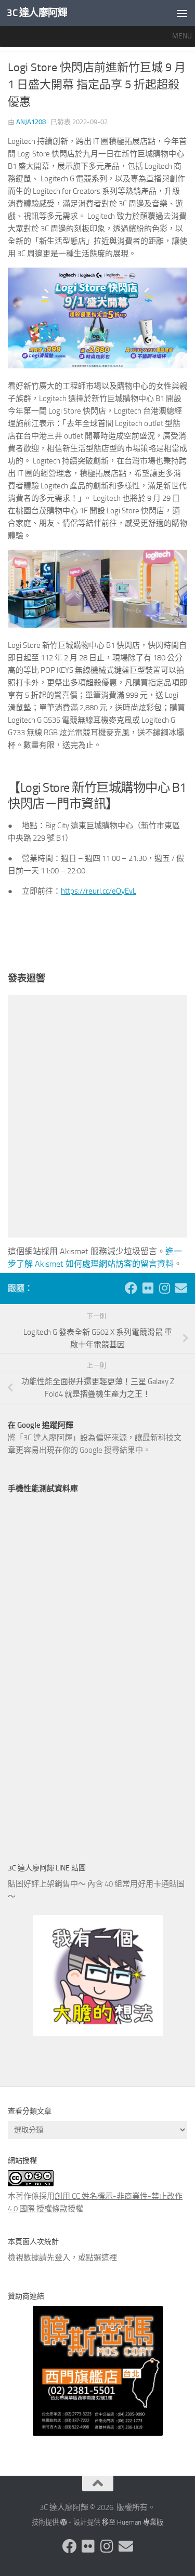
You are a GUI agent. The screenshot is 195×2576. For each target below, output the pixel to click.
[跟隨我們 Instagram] (164, 1288)
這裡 (109, 2258)
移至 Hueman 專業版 (133, 2522)
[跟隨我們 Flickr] (148, 1288)
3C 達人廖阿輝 (37, 13)
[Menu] (182, 13)
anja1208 (31, 122)
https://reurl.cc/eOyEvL (99, 891)
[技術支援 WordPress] (64, 2522)
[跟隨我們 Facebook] (131, 1288)
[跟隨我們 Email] (181, 1288)
